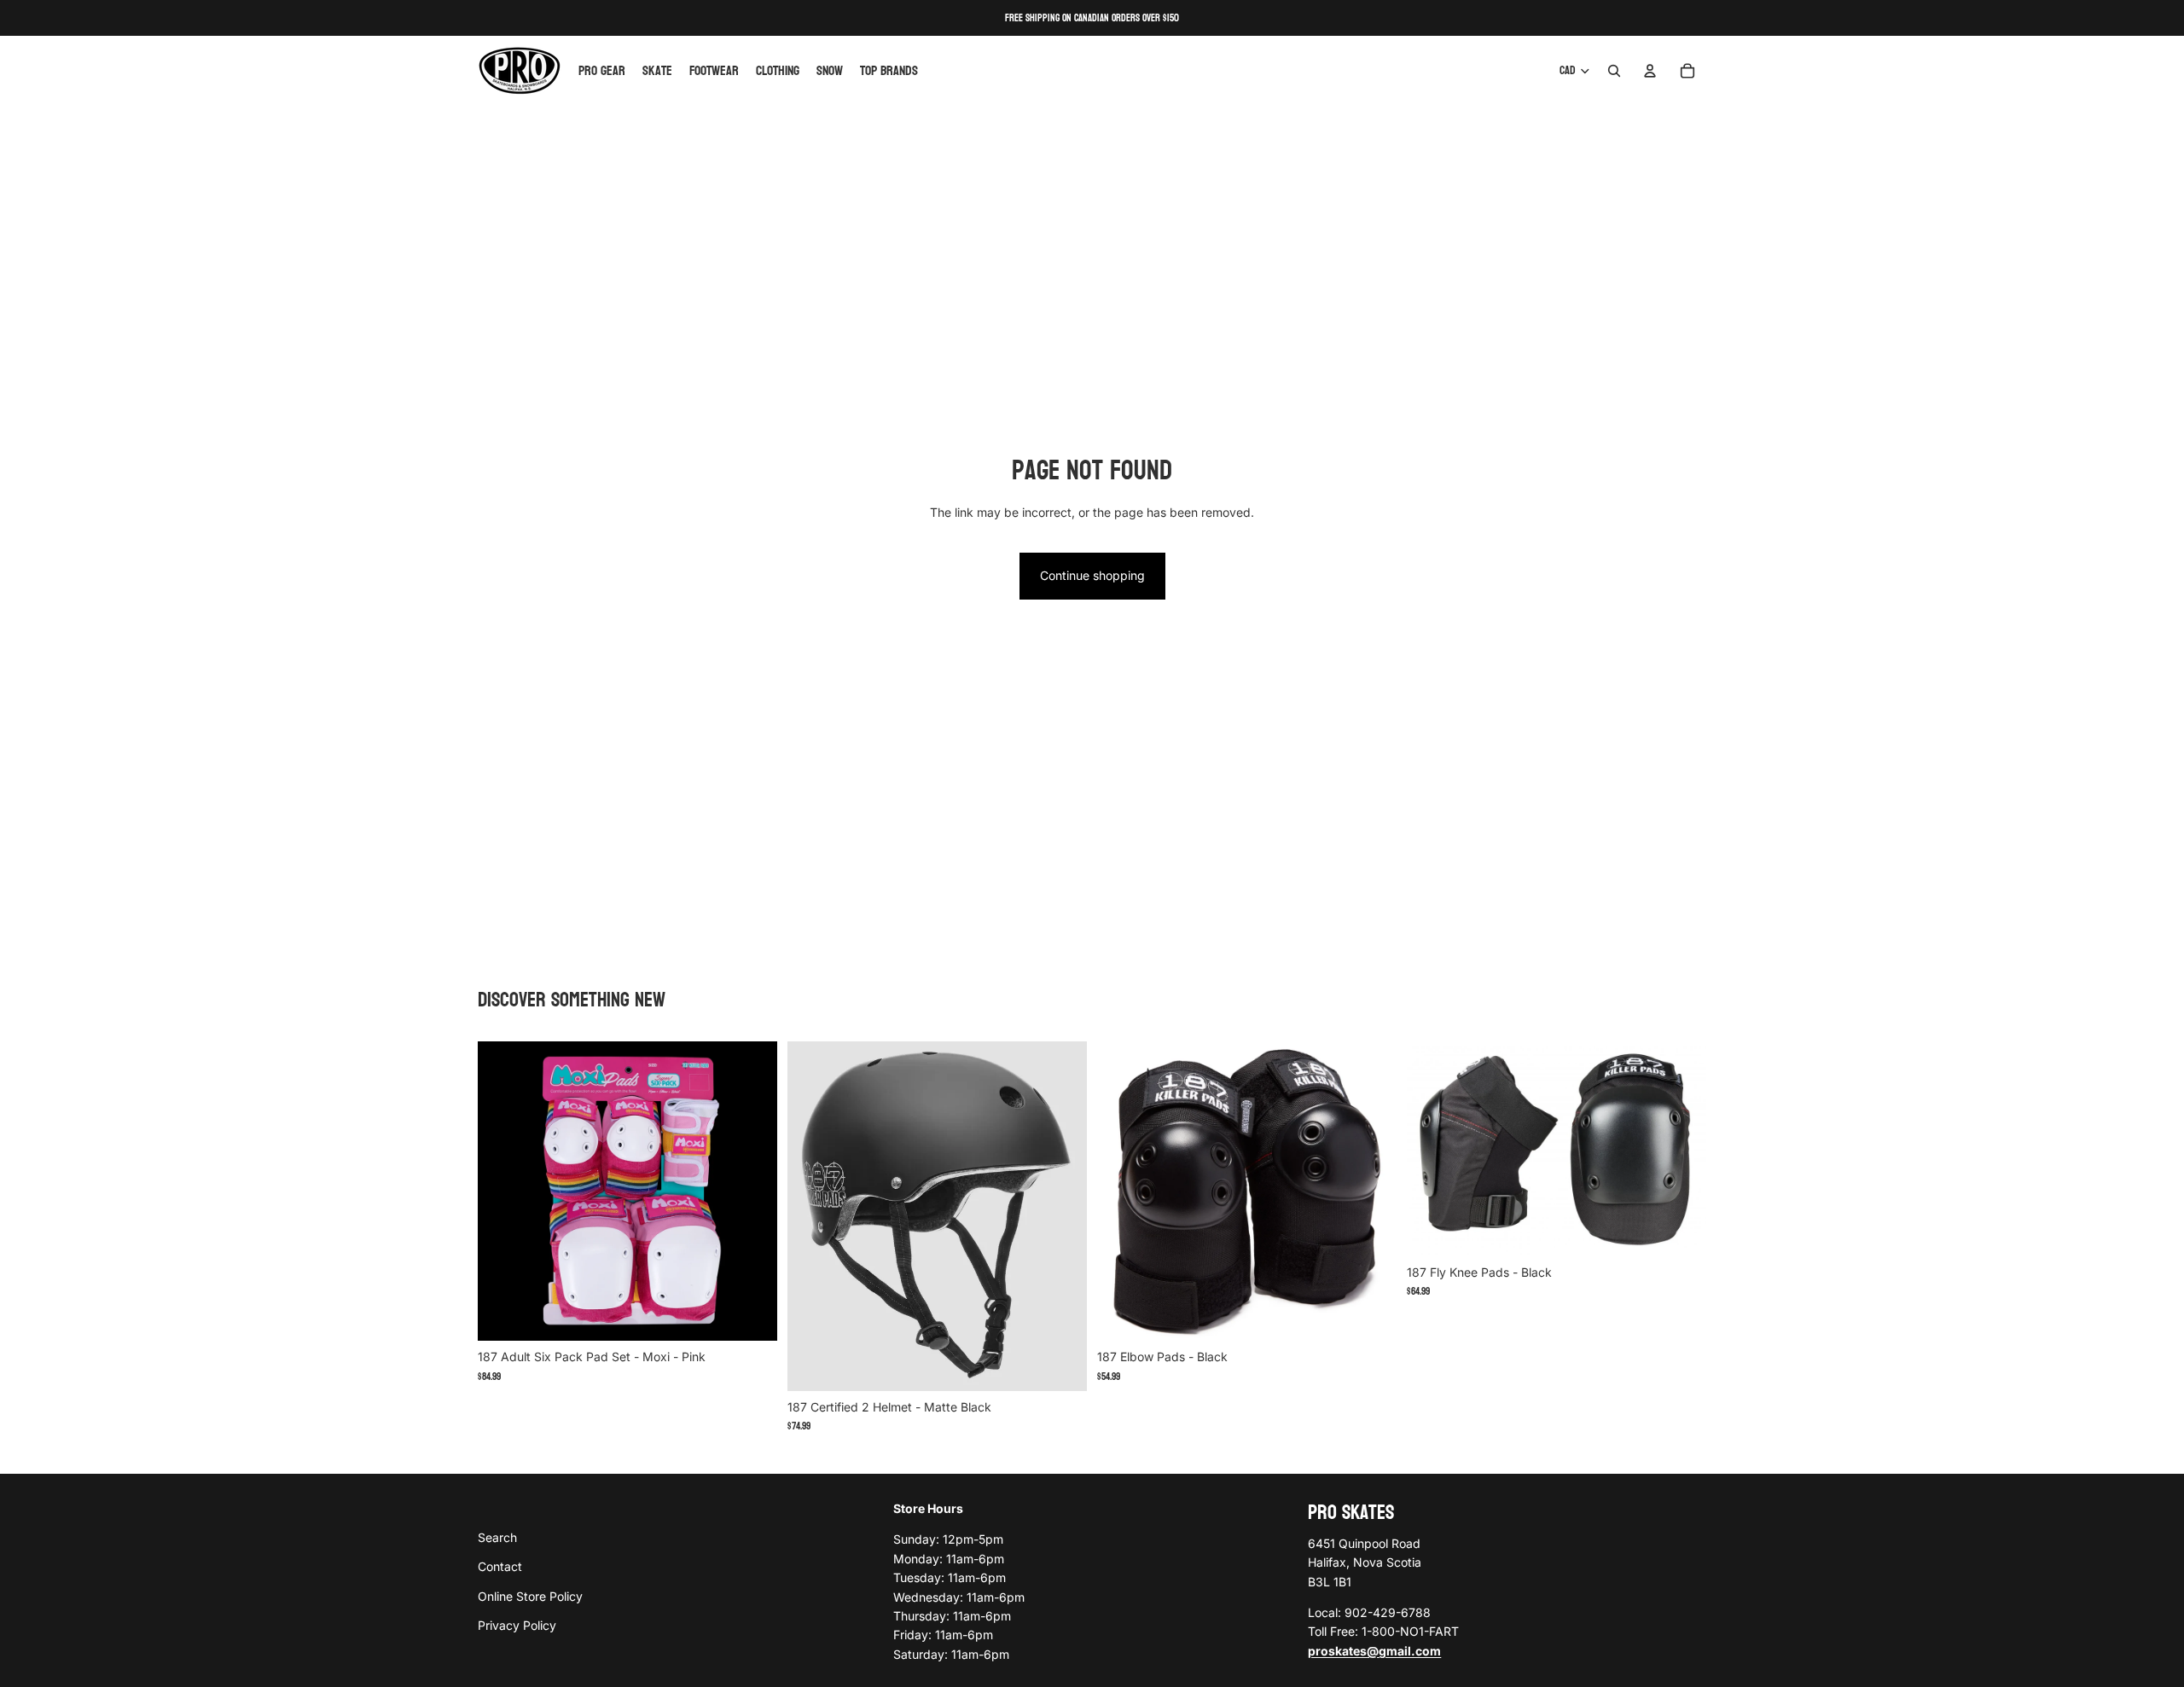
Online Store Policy (530, 1595)
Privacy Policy (517, 1625)
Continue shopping (1092, 575)
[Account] (1650, 71)
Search (497, 1536)
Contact (500, 1566)
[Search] (1614, 71)
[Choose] (751, 1315)
